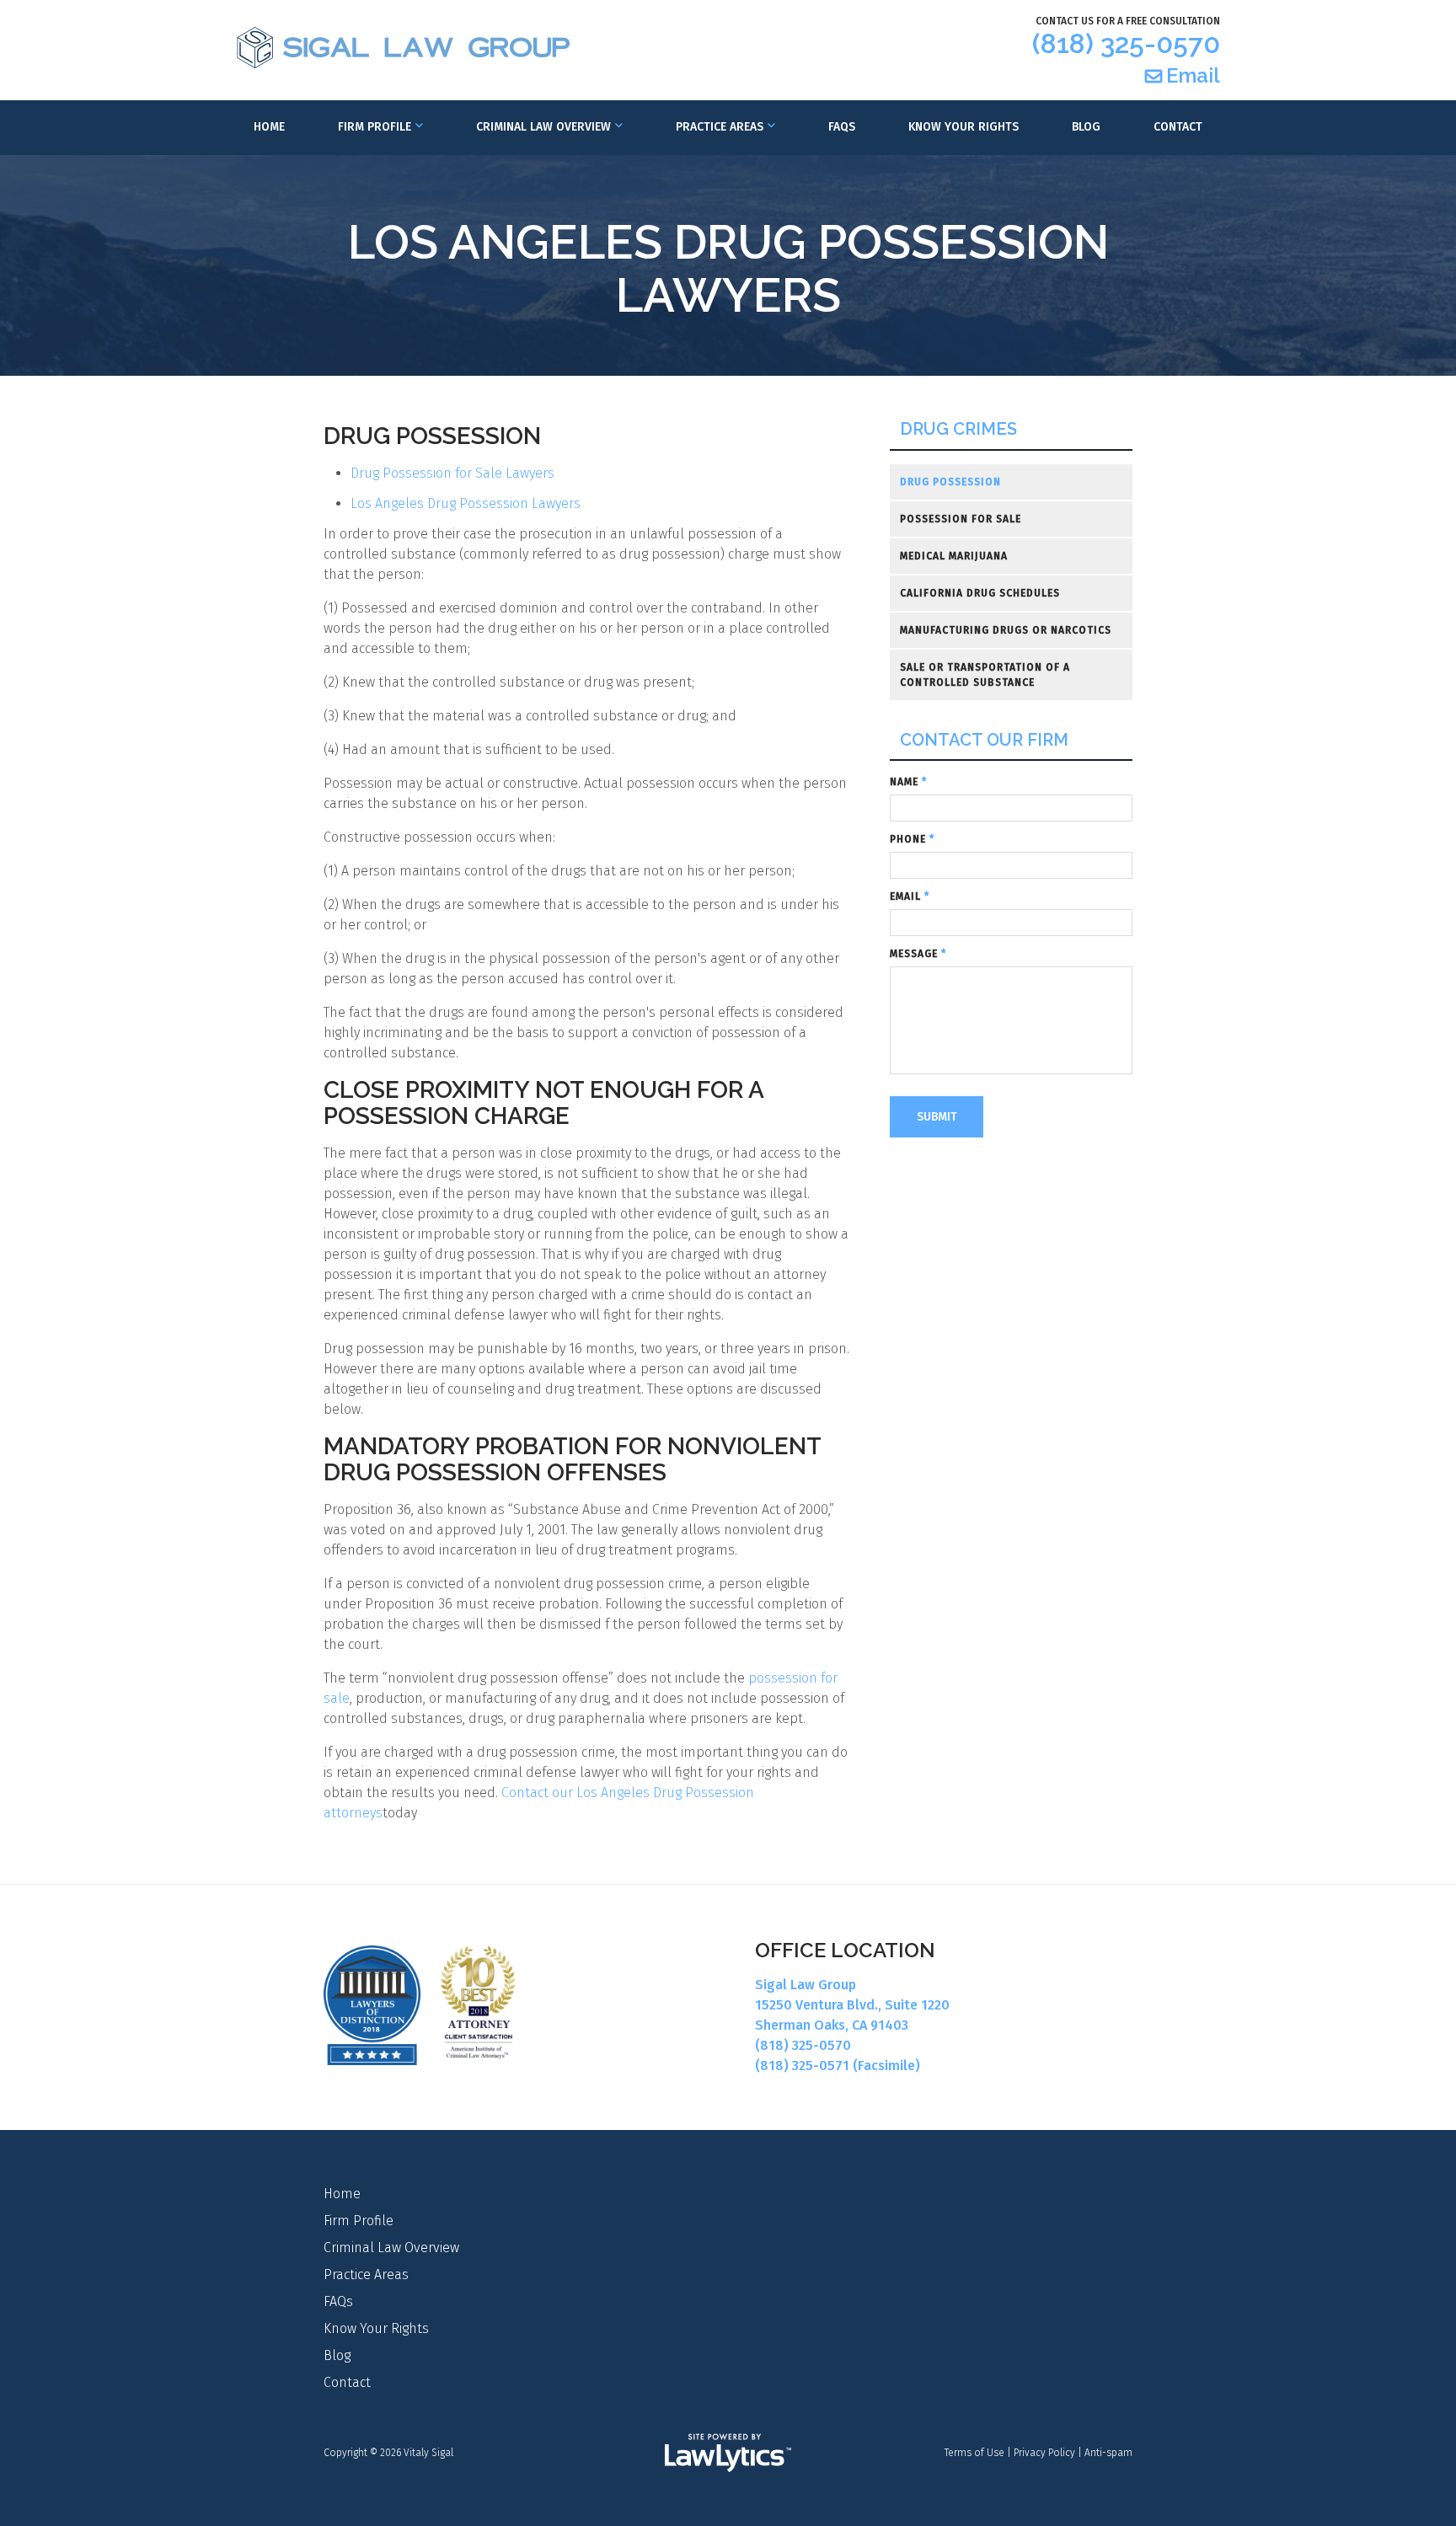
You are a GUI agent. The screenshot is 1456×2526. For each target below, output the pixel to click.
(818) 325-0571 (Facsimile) (838, 2066)
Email (1193, 75)
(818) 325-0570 (1126, 43)
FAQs (842, 127)
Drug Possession (950, 482)
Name (908, 782)
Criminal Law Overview (543, 127)
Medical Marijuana (954, 556)
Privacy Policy (1044, 2453)
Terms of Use (974, 2453)
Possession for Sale (961, 519)
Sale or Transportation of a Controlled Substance (985, 675)
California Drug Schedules (980, 593)
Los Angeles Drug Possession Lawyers (466, 503)
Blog (1086, 127)
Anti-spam (1108, 2453)
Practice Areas (720, 127)
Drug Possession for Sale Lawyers (454, 473)
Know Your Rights (964, 127)
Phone (912, 839)
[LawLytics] (728, 2453)
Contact (1178, 127)
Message (918, 954)
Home (269, 127)
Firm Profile (375, 127)
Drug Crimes (958, 429)
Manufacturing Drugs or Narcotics (1006, 630)
